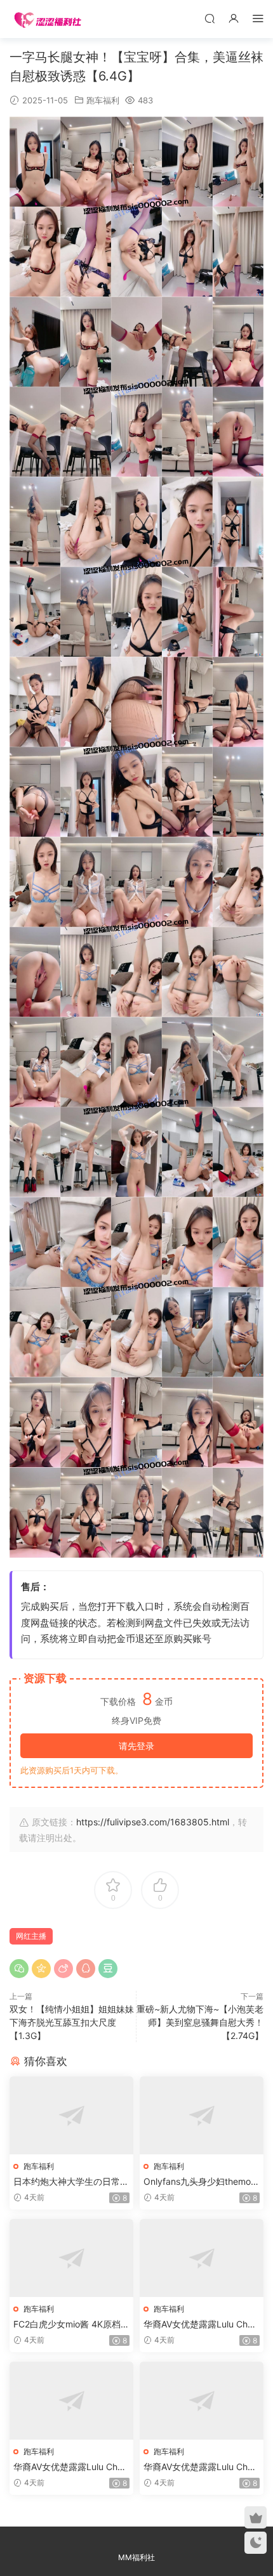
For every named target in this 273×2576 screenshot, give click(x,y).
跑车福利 (103, 100)
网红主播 (31, 1936)
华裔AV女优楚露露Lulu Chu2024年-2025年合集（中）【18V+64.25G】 (70, 2467)
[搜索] (210, 18)
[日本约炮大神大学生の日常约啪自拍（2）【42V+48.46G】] (71, 2115)
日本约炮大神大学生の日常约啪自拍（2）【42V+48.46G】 (71, 2182)
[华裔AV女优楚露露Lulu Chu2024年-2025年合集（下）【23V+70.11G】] (202, 2401)
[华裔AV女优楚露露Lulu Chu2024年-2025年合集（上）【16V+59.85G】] (202, 2258)
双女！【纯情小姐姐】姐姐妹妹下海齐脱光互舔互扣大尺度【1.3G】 (72, 2022)
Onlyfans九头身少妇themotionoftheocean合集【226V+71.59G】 (201, 2182)
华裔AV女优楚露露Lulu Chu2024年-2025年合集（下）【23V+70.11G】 (201, 2467)
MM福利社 (136, 2557)
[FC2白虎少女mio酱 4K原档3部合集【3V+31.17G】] (71, 2258)
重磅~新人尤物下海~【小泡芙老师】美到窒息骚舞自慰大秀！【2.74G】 (200, 2022)
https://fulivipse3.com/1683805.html (153, 1822)
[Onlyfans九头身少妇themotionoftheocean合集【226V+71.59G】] (202, 2115)
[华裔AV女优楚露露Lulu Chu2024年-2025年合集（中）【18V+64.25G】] (71, 2401)
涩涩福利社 (48, 19)
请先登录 (136, 1746)
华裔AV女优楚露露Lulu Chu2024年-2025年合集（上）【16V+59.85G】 (201, 2325)
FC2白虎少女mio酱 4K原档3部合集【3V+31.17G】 (70, 2325)
